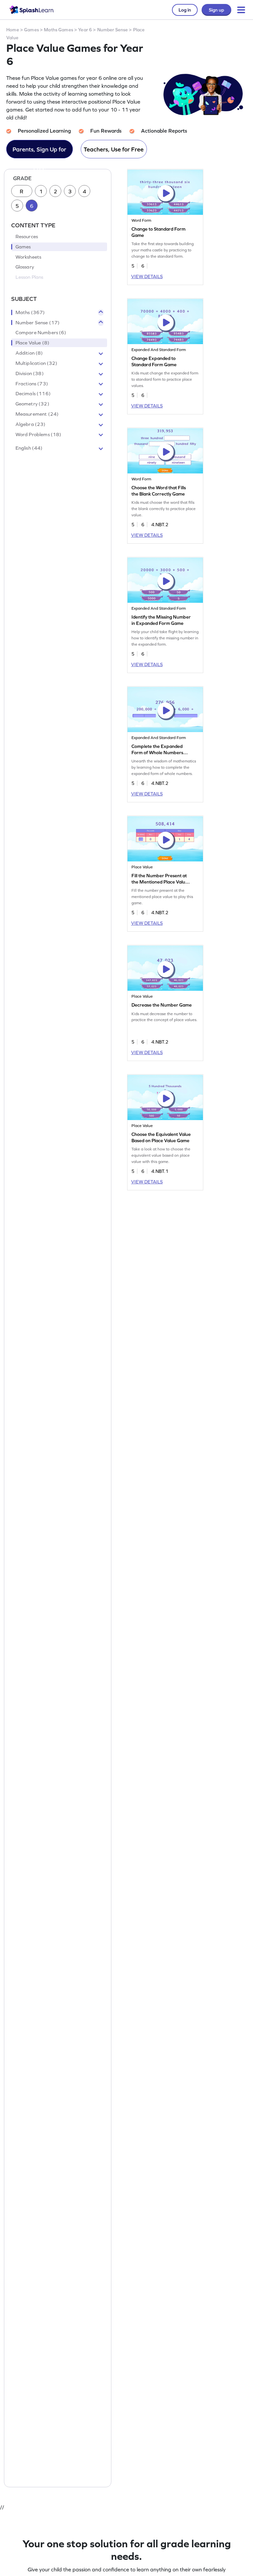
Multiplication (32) (37, 363)
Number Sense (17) (38, 323)
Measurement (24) (37, 414)
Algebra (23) (31, 424)
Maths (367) (30, 312)
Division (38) (30, 373)
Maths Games (58, 30)
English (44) (29, 448)
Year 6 (85, 30)
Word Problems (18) (39, 435)
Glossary (25, 267)
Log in (185, 10)
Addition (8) (29, 353)
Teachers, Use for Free (114, 149)
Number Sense (113, 30)
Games (31, 30)
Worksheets (28, 257)
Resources (27, 237)
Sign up (216, 10)
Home (13, 30)
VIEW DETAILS (147, 276)
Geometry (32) (32, 404)
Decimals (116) (33, 394)
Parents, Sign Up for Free (39, 152)
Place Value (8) (32, 343)
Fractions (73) (32, 384)
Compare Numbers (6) (41, 333)
